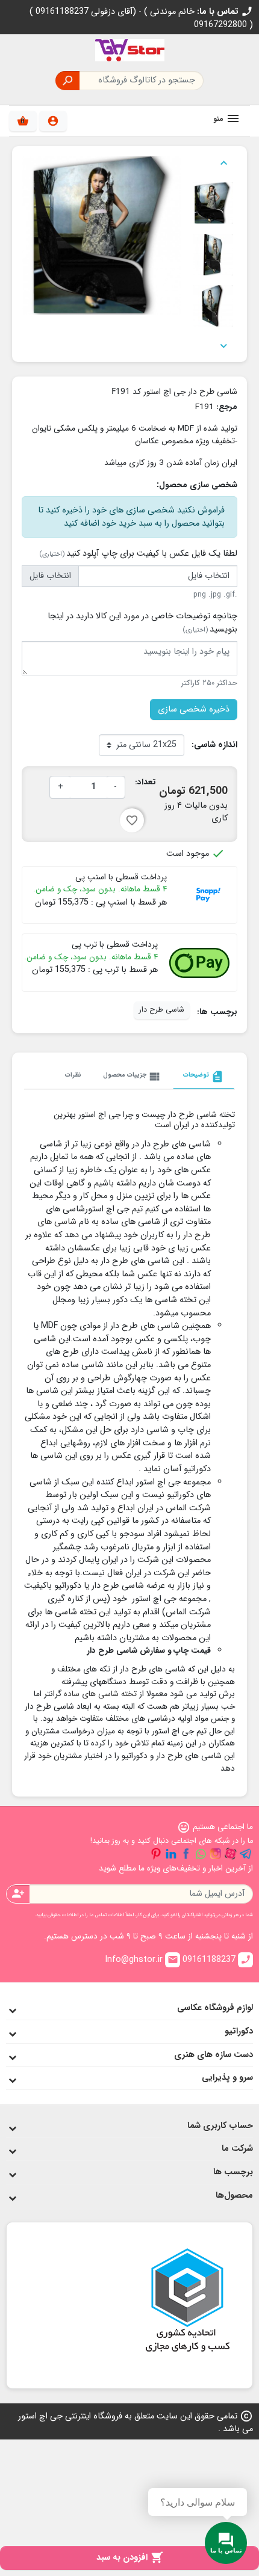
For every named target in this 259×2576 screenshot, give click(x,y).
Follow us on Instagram (216, 1854)
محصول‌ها (234, 2196)
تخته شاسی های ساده (100, 1694)
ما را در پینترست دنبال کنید (156, 1854)
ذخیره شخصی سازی (194, 709)
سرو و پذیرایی (227, 2078)
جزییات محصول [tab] (132, 1077)
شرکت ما (237, 2149)
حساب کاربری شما (220, 2126)
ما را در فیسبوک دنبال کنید (186, 1854)
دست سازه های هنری (214, 2055)
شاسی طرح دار (162, 1010)
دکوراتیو (239, 2031)
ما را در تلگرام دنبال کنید (246, 1854)
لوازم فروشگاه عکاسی (215, 2008)
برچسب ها (233, 2172)
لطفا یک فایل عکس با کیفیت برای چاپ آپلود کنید (139, 554)
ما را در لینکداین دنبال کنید (171, 1854)
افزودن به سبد (130, 2558)
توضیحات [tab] (204, 1077)
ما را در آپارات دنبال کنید (231, 1854)
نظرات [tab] (73, 1075)
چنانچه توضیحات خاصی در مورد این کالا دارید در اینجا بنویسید (142, 623)
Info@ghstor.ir (142, 1960)
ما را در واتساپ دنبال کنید (201, 1854)
